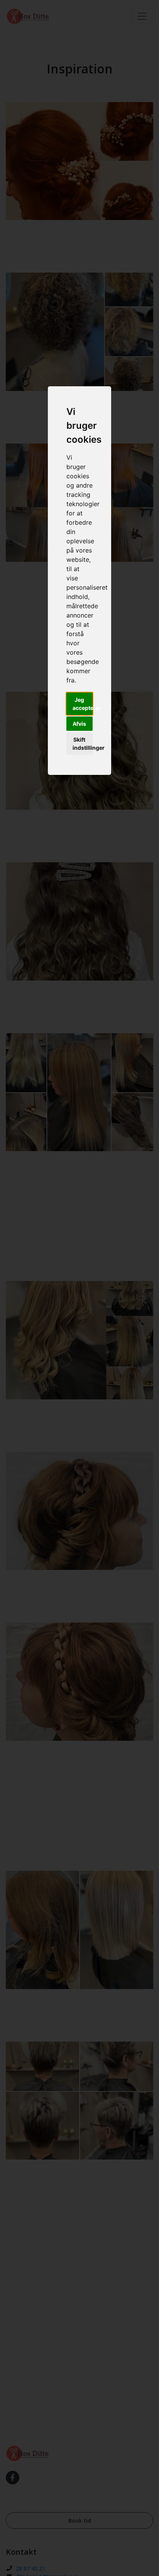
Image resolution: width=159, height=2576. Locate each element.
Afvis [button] (79, 724)
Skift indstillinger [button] (83, 744)
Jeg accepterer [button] (83, 704)
